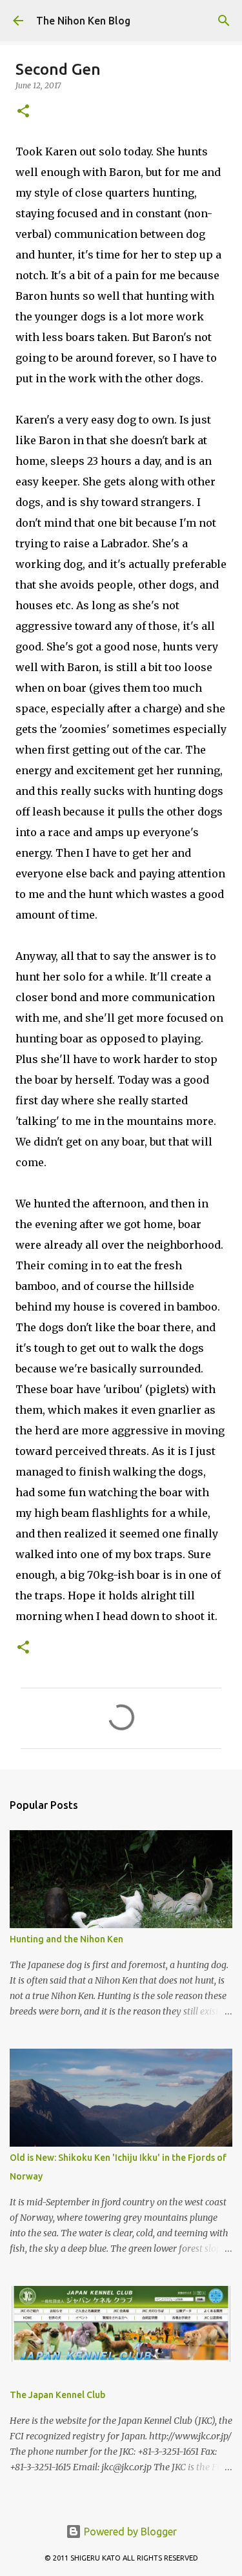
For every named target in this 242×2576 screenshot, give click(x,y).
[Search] (224, 21)
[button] (23, 112)
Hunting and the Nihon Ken (66, 1939)
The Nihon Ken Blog (83, 21)
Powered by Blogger (129, 2532)
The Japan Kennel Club (57, 2395)
